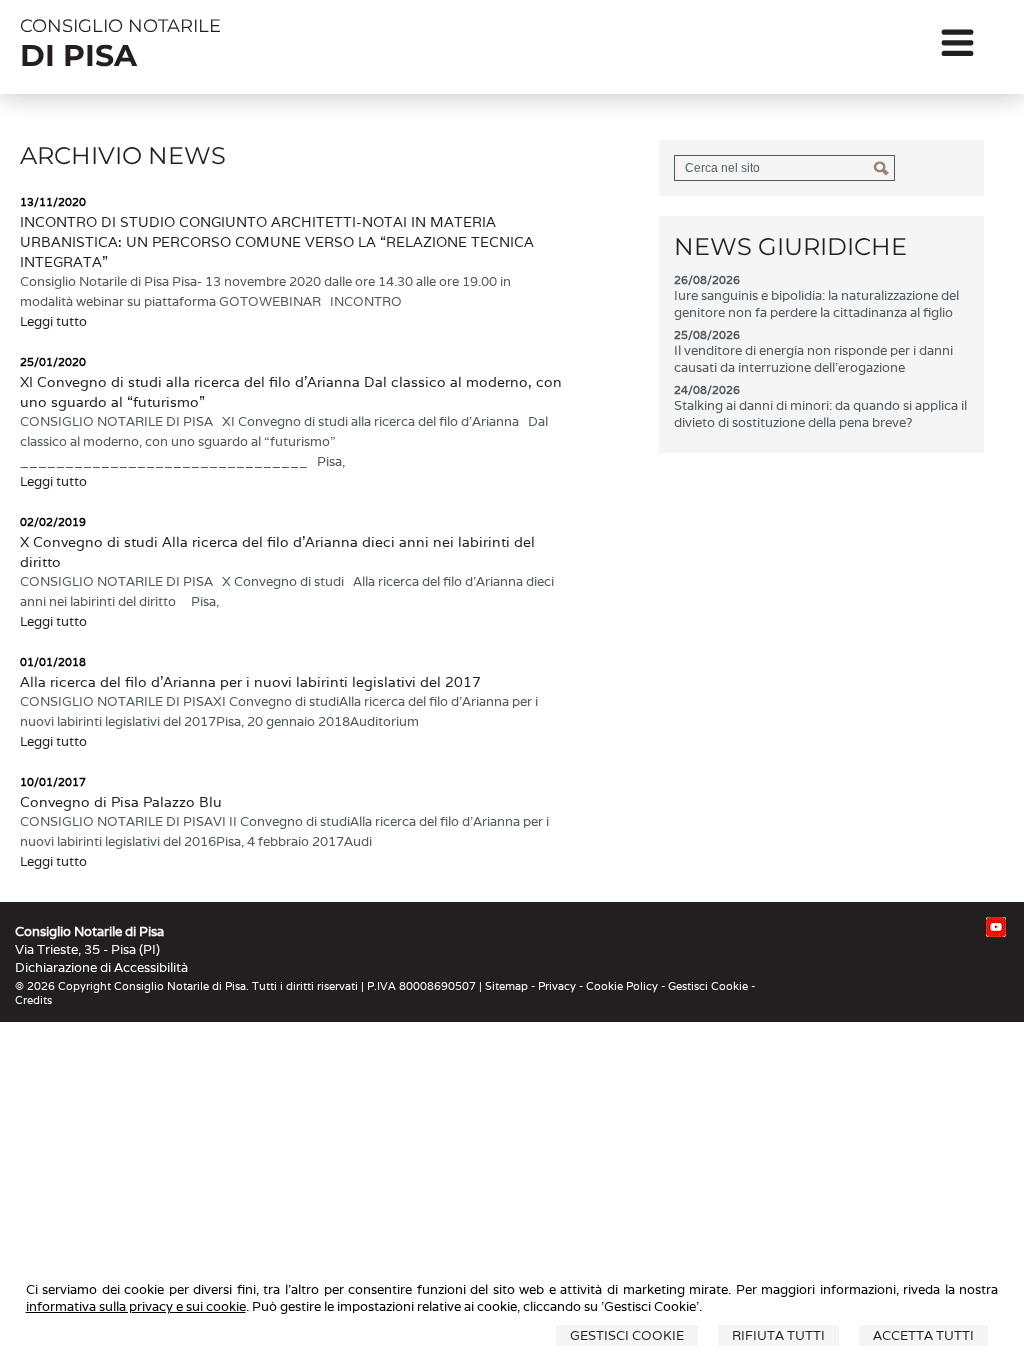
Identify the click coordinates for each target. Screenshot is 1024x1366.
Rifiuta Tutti (778, 1335)
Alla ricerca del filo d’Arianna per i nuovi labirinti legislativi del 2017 (250, 682)
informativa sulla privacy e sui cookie (136, 1306)
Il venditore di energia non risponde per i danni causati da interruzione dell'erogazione (813, 359)
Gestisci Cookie (627, 1335)
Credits (33, 1000)
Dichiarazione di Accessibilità (101, 967)
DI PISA (78, 55)
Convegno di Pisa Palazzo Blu (121, 802)
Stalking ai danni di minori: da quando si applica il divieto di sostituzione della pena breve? (820, 414)
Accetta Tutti (923, 1335)
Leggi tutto (53, 321)
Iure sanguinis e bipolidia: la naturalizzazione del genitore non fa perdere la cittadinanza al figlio (816, 304)
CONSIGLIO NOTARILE (120, 26)
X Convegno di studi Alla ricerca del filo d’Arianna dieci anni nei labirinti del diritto (277, 552)
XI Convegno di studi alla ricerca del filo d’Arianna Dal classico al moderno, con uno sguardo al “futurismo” (291, 392)
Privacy (557, 986)
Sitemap (506, 986)
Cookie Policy (622, 986)
